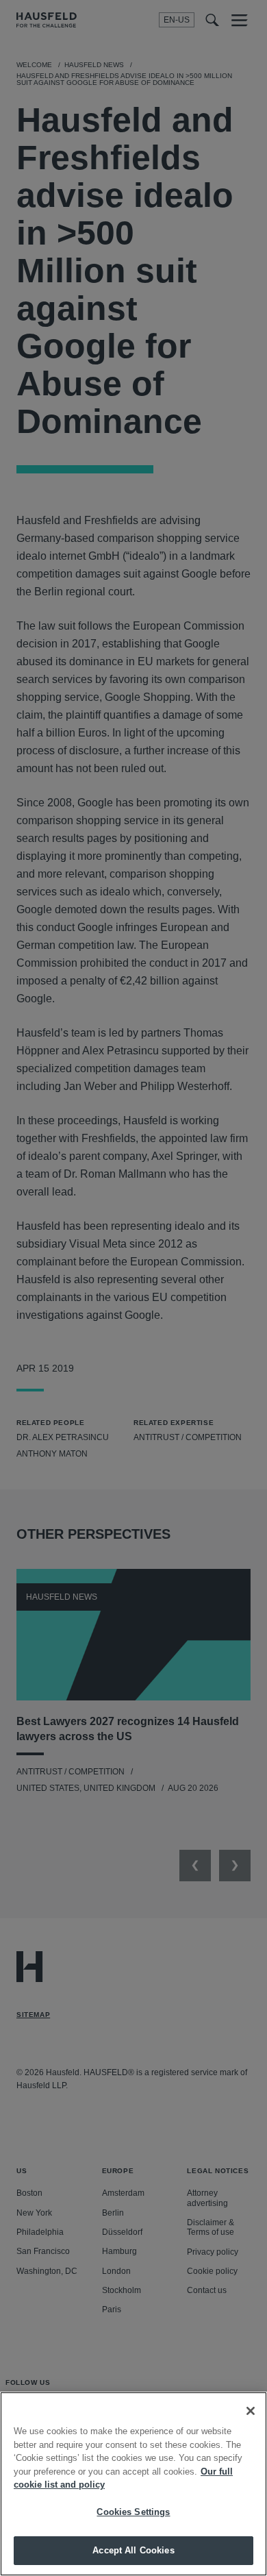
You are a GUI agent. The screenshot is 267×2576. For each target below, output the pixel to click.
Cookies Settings (133, 2512)
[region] (133, 2484)
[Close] (251, 2411)
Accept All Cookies (133, 2550)
